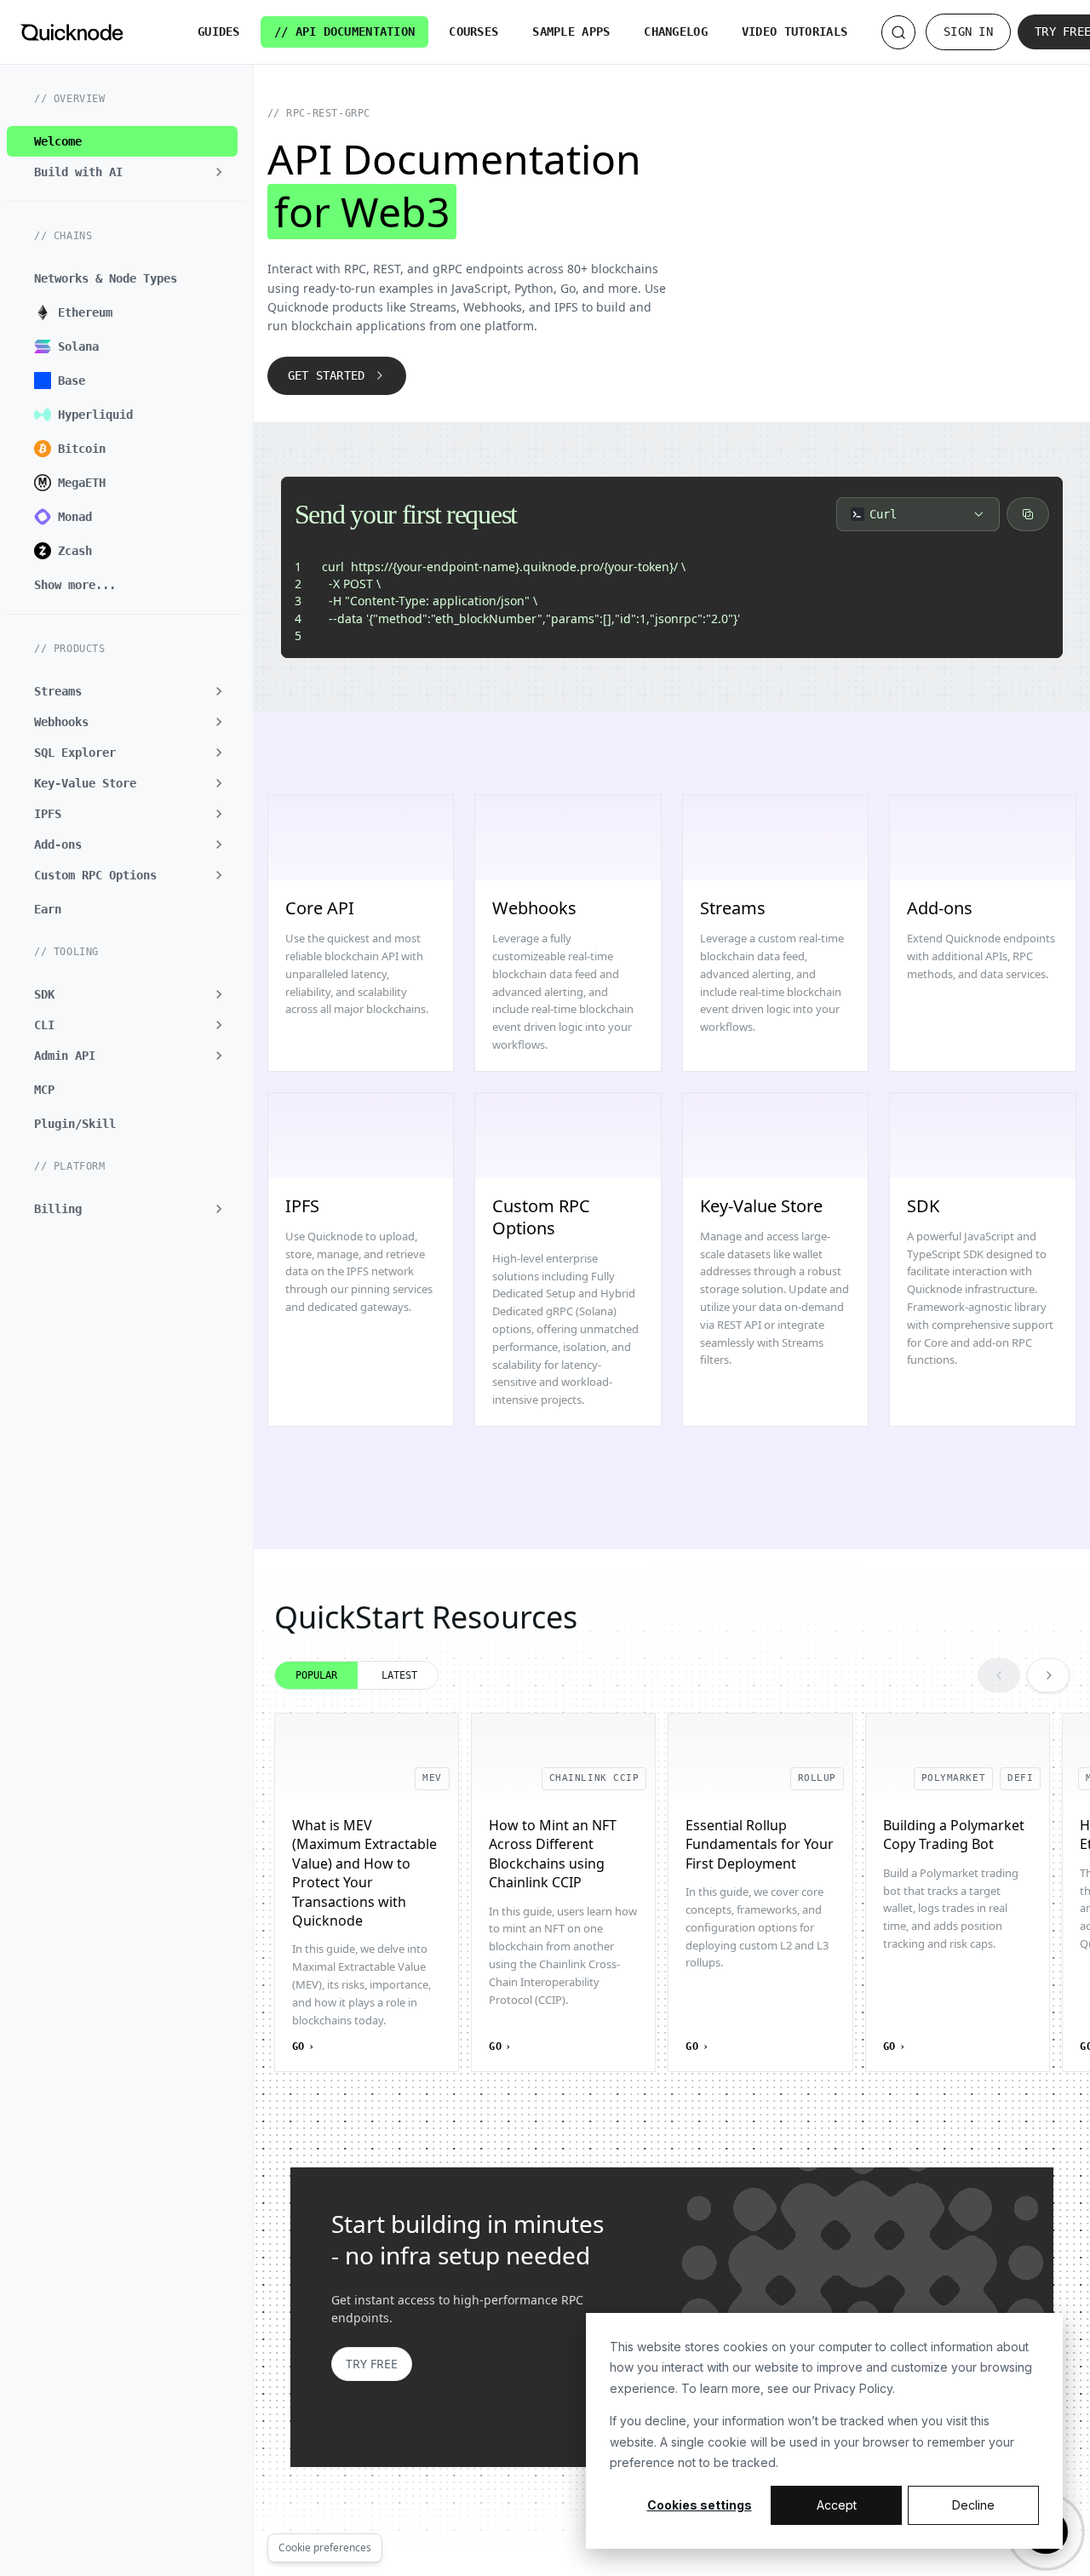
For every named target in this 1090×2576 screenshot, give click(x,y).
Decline (973, 2505)
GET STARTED (327, 375)
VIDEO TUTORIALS (795, 31)
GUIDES (219, 31)
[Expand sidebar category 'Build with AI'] (219, 172)
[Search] (898, 32)
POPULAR (316, 1675)
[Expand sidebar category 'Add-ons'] (219, 844)
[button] (122, 1209)
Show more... (75, 585)
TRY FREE (372, 2364)
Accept (837, 2505)
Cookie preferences (325, 2547)
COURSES (473, 31)
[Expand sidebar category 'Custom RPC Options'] (219, 875)
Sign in (968, 31)
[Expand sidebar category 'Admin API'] (219, 1056)
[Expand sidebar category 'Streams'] (219, 691)
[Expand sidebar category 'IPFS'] (219, 814)
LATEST (399, 1675)
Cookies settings (700, 2505)
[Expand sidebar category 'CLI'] (219, 1025)
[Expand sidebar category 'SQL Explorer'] (219, 753)
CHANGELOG (676, 31)
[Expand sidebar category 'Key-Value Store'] (219, 783)
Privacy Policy (853, 2388)
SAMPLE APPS (571, 31)
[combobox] (918, 514)
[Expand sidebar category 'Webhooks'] (219, 722)
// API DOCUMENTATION (345, 31)
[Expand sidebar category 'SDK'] (219, 994)
